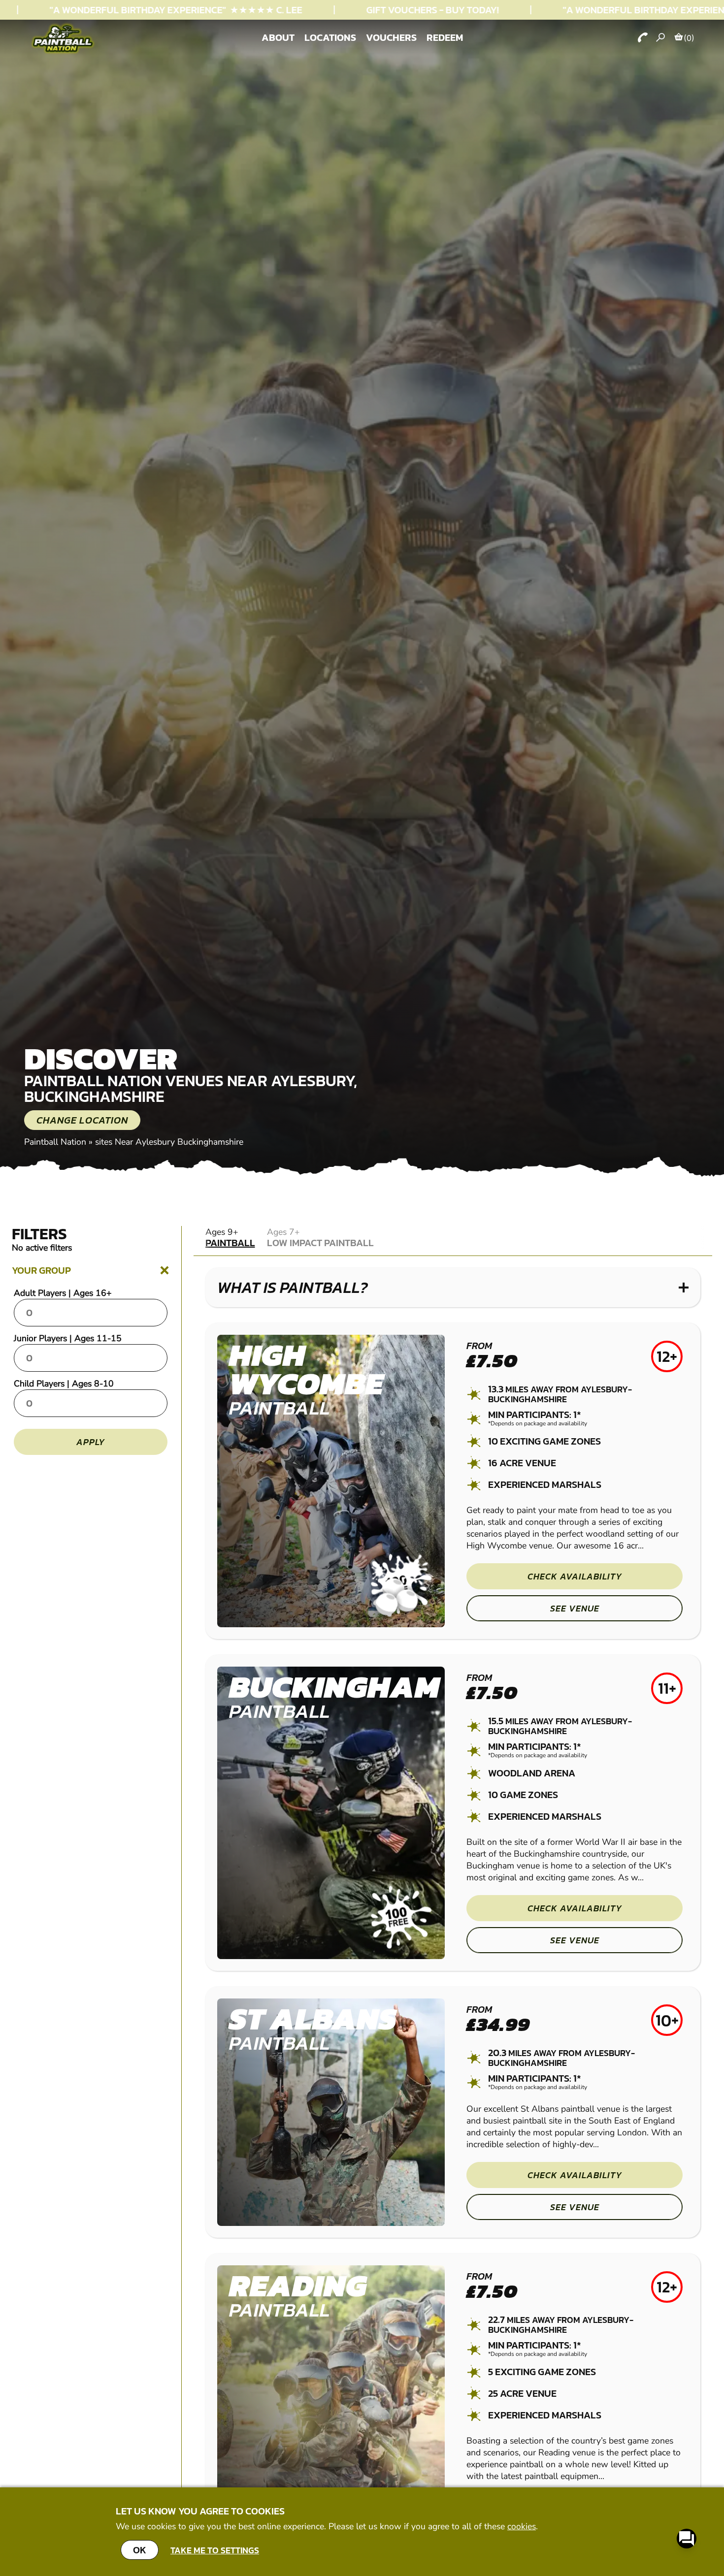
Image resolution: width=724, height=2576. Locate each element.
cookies (522, 2526)
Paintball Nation (55, 1142)
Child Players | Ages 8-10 (64, 1384)
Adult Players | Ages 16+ (63, 1293)
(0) (689, 38)
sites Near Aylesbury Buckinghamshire (169, 1142)
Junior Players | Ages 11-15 (68, 1338)
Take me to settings (215, 2550)
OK (140, 2550)
